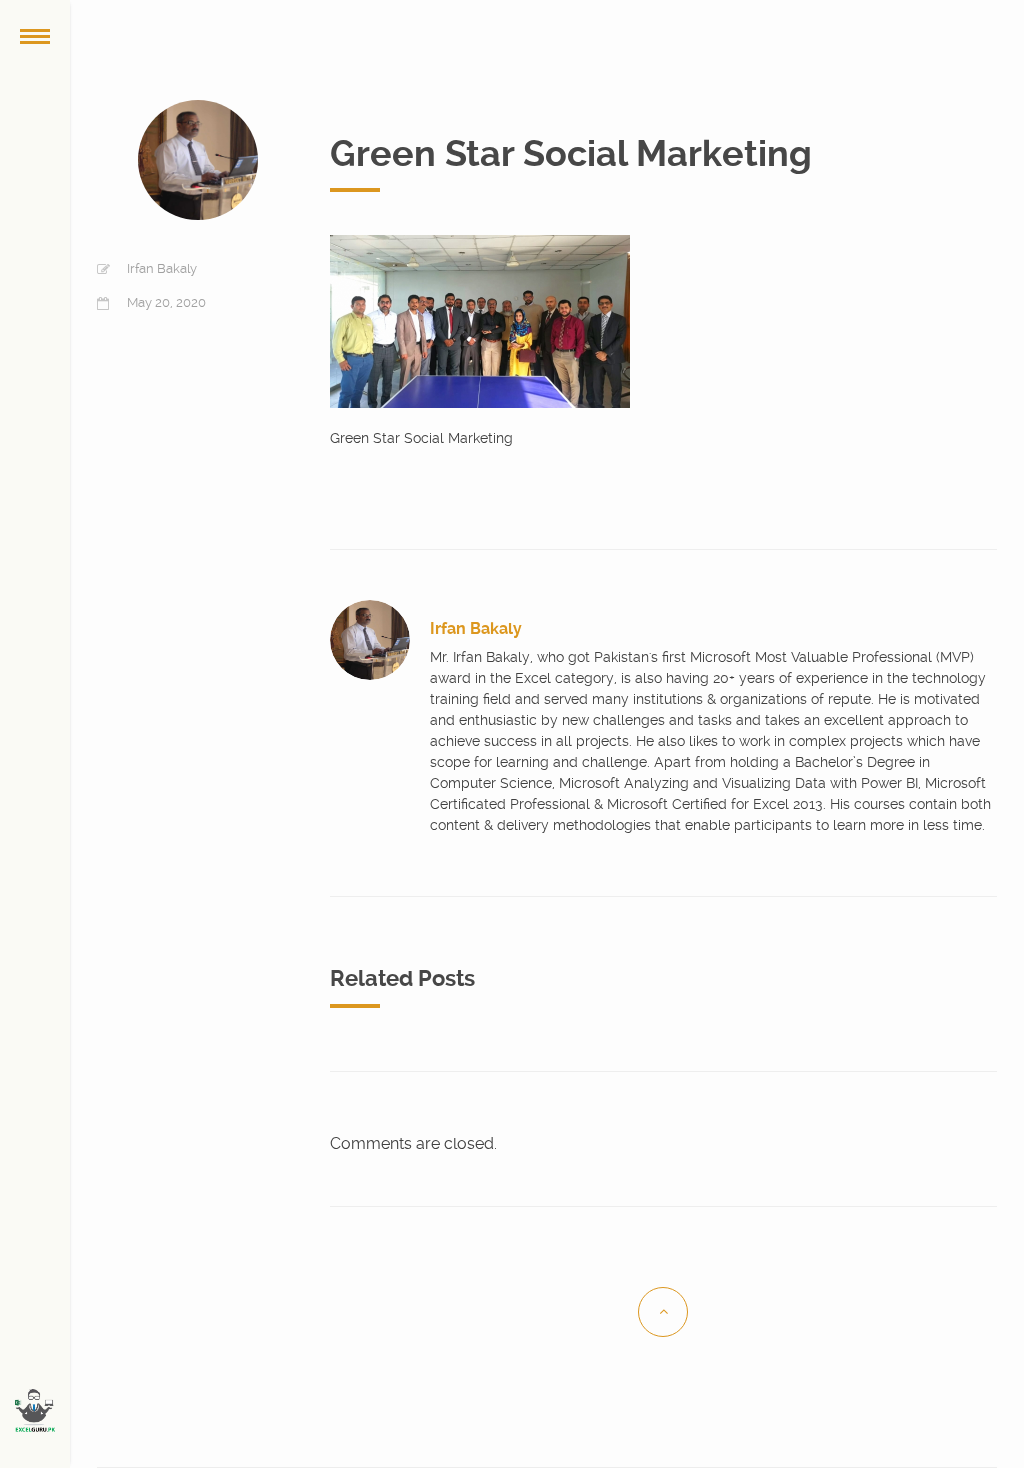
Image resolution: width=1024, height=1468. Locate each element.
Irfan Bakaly (162, 268)
